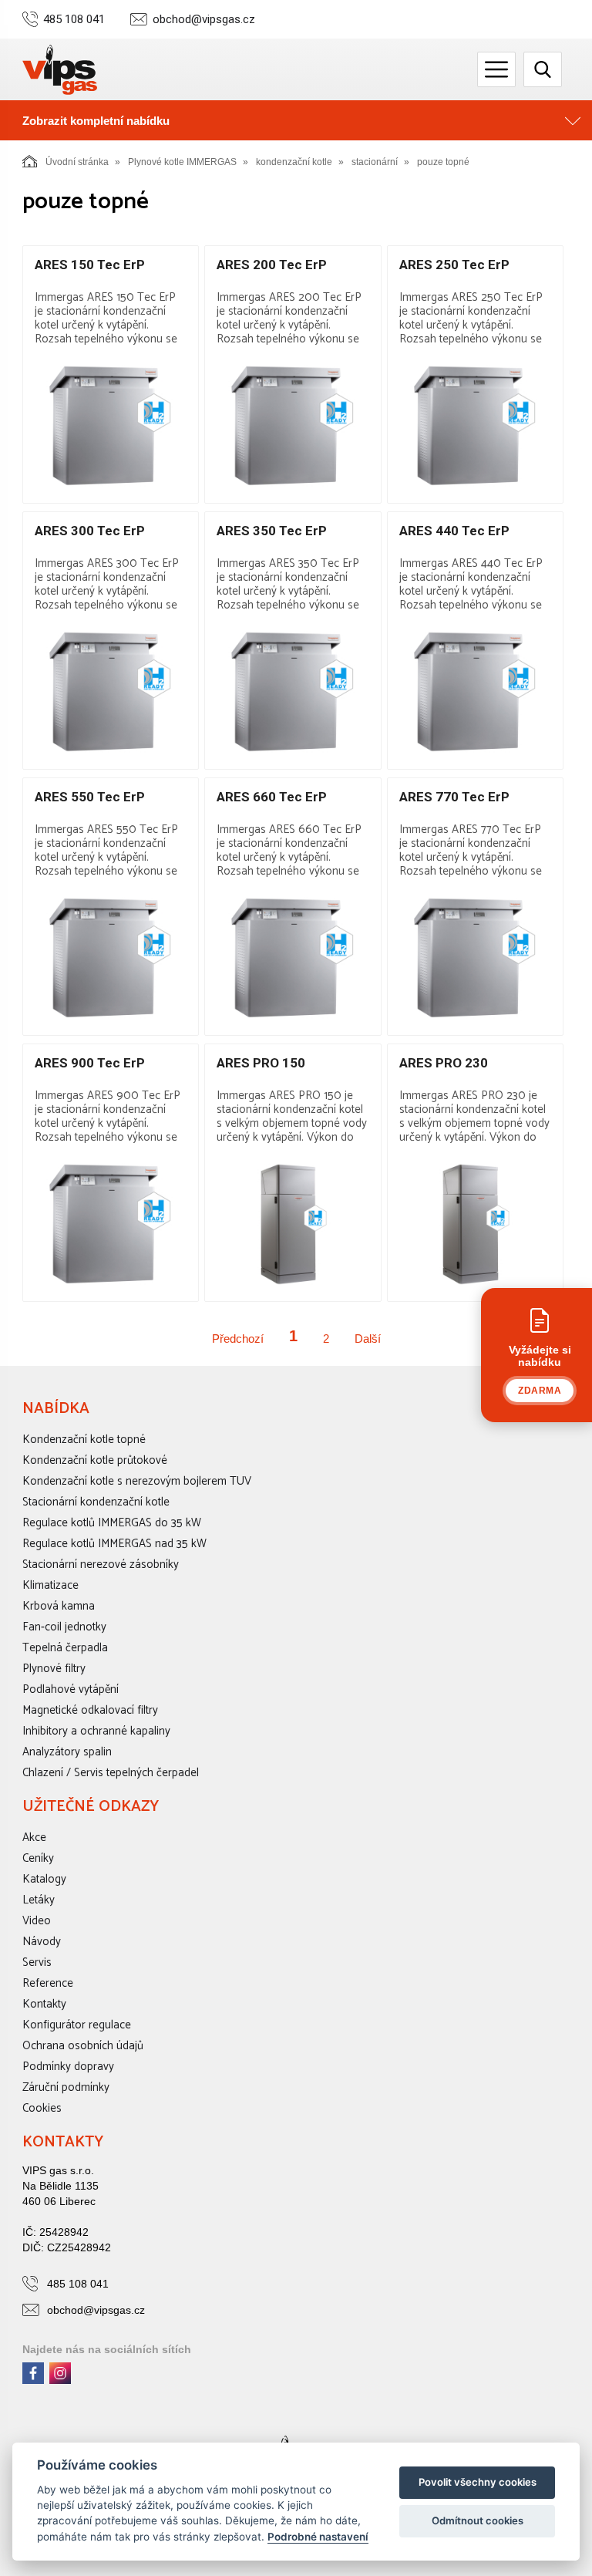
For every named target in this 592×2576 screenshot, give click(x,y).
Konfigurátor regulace (77, 2025)
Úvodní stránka (77, 162)
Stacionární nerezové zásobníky (101, 1564)
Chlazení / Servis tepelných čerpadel (111, 1773)
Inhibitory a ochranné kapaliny (96, 1731)
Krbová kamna (59, 1606)
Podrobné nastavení (318, 2537)
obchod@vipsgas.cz (204, 20)
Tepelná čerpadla (65, 1648)
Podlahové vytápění (71, 1689)
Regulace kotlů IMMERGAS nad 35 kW (114, 1544)
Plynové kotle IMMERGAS (182, 162)
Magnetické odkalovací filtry (90, 1710)
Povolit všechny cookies (478, 2482)
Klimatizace (50, 1585)
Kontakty (44, 2004)
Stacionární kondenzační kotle (96, 1502)
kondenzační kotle (294, 162)
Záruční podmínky (66, 2087)
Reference (48, 1983)
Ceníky (38, 1858)
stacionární (375, 162)
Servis (37, 1962)
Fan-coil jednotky (64, 1627)
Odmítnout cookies (478, 2520)
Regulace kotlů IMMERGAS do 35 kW (112, 1523)
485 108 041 (74, 20)
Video (37, 1921)
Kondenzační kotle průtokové (95, 1460)
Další (368, 1339)
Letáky (39, 1900)
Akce (34, 1838)
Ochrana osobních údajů (83, 2046)
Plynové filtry (54, 1669)
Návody (42, 1942)
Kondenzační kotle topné (84, 1440)
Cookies (42, 2108)
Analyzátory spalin (67, 1752)
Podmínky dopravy (68, 2067)
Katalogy (44, 1879)
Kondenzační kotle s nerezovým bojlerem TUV (137, 1481)
